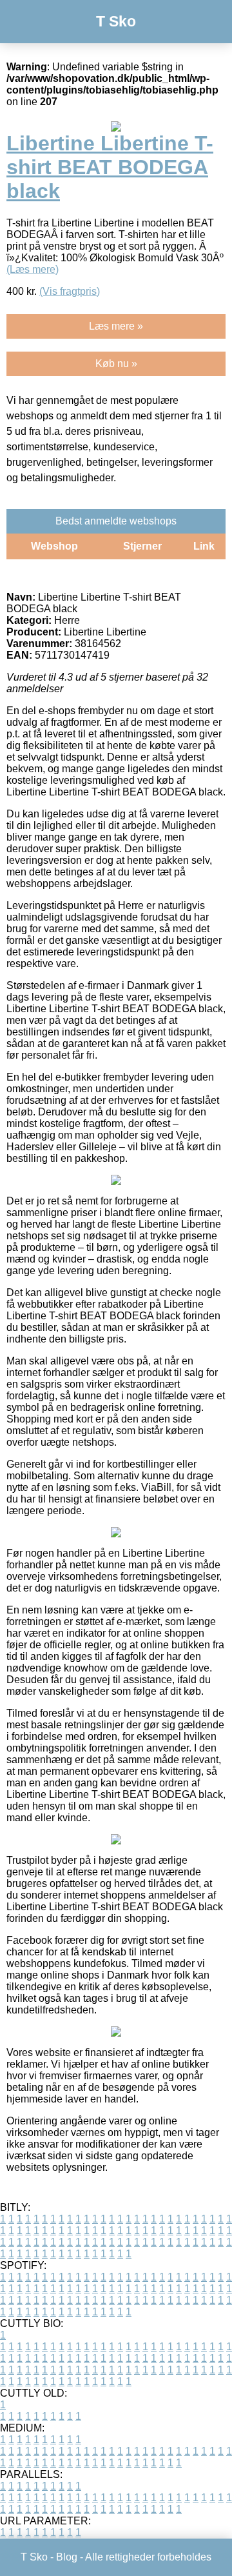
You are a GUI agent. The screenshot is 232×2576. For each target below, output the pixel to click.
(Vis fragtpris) (70, 291)
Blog (67, 2557)
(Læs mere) (33, 269)
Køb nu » (116, 364)
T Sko (116, 21)
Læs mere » (116, 326)
